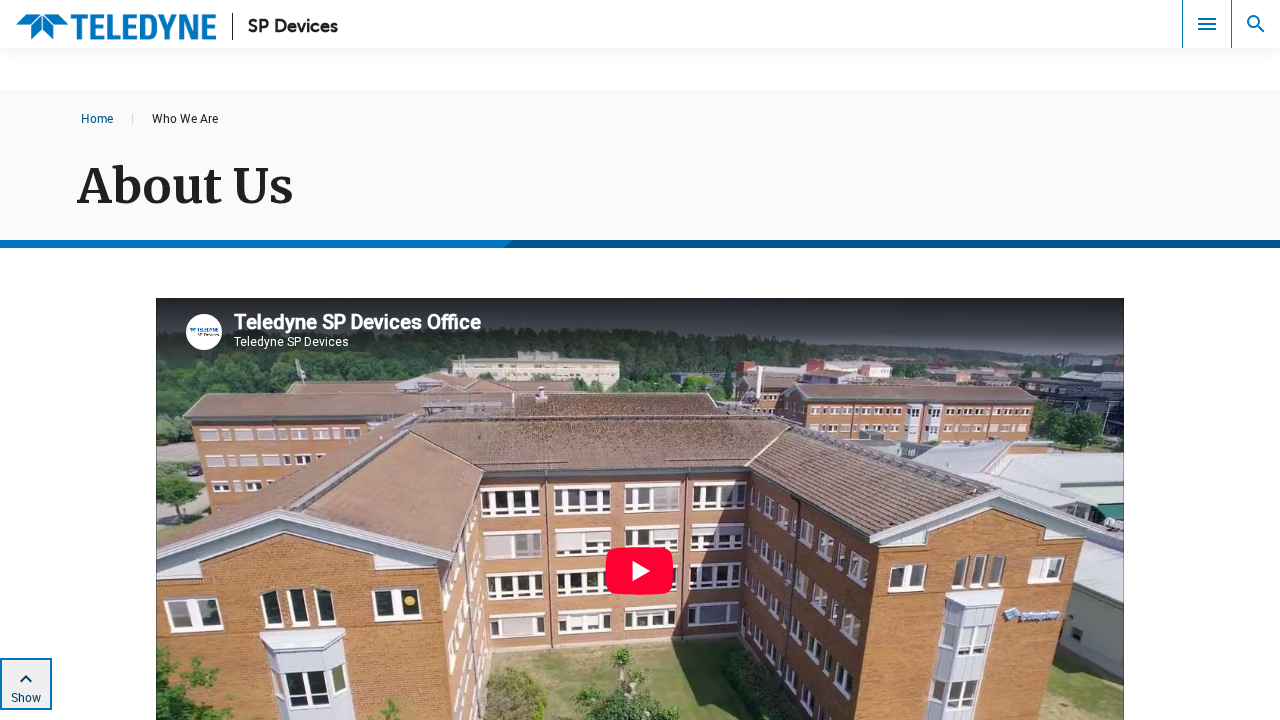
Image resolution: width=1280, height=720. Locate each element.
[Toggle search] (1256, 24)
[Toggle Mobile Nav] (1207, 24)
